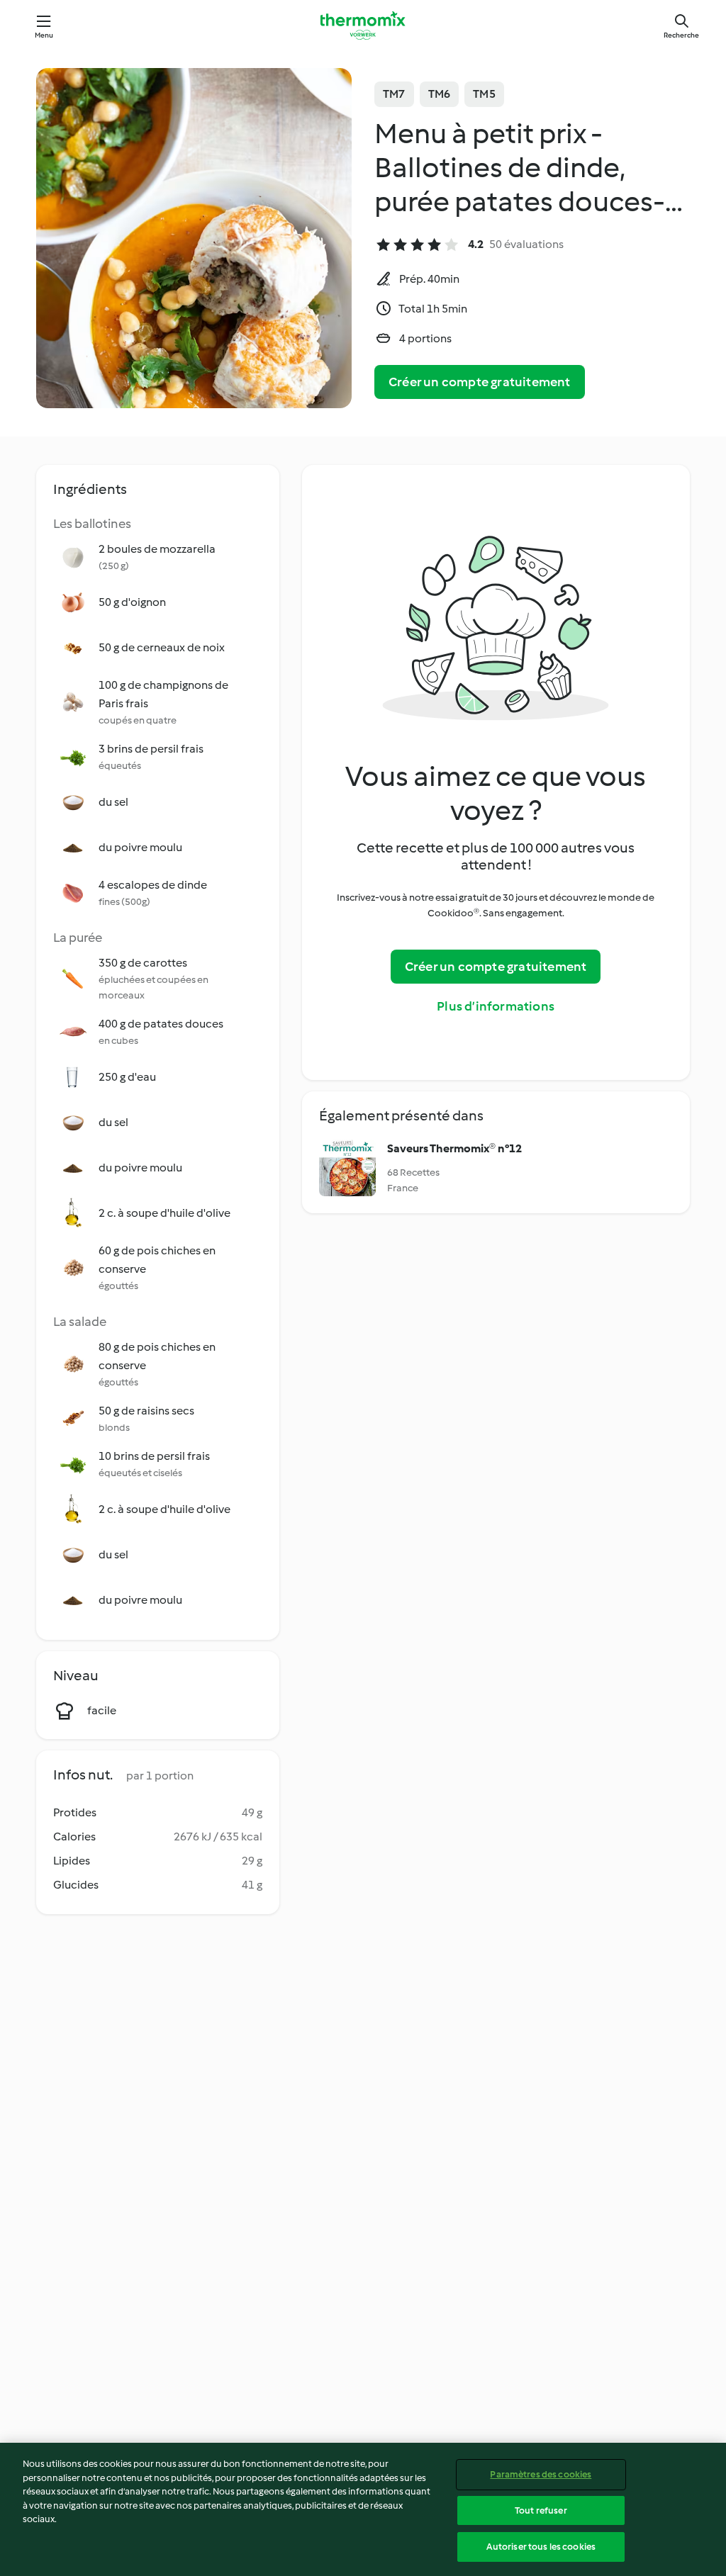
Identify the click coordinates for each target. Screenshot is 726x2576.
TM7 (394, 94)
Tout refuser (541, 2510)
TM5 (484, 94)
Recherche (681, 35)
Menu (44, 35)
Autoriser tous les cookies (541, 2547)
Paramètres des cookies (541, 2474)
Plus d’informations (496, 1006)
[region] (363, 2509)
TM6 (440, 94)
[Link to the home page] (363, 26)
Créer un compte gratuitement (480, 382)
